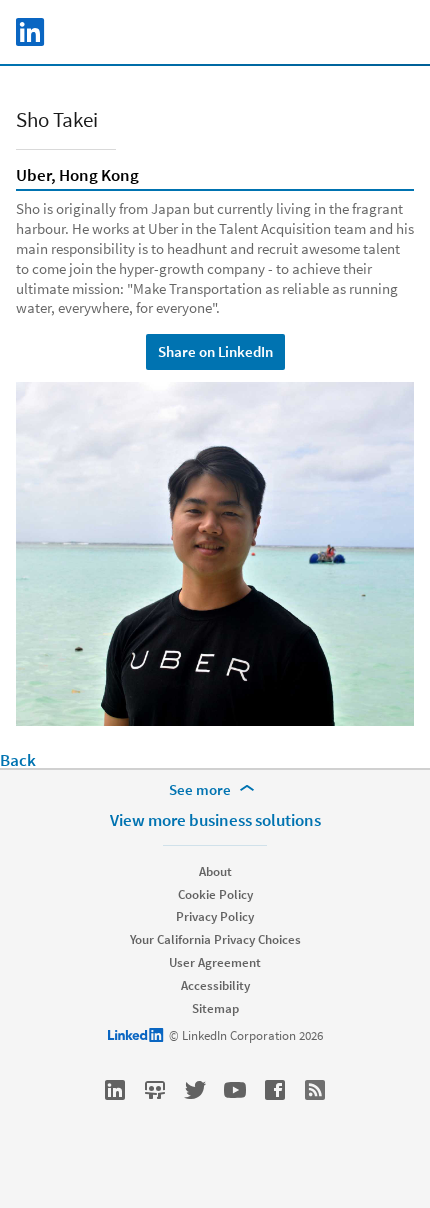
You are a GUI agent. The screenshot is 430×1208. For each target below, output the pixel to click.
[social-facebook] (275, 1090)
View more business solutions (215, 820)
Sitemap (215, 1008)
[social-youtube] (235, 1090)
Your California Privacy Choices (215, 939)
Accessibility (215, 985)
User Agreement (215, 962)
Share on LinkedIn (215, 351)
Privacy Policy (215, 916)
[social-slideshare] (155, 1090)
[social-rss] (315, 1090)
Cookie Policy (215, 894)
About (215, 871)
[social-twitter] (195, 1090)
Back (18, 760)
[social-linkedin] (115, 1090)
